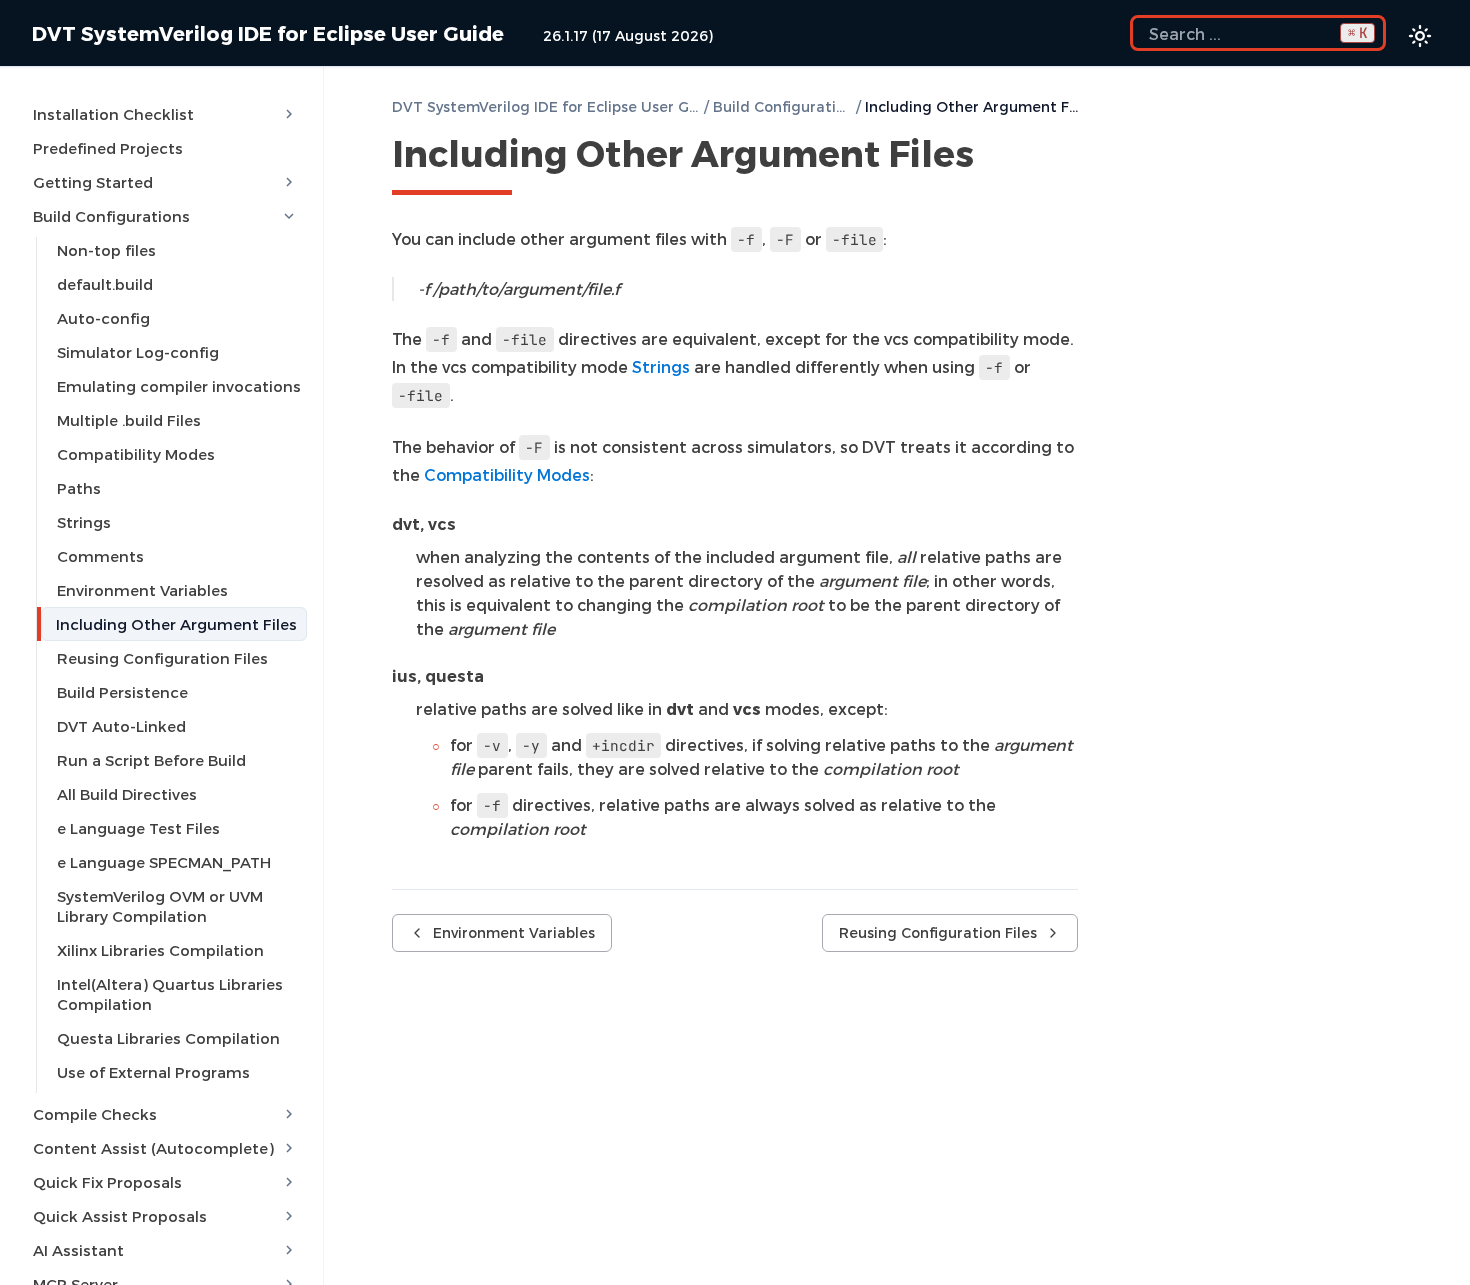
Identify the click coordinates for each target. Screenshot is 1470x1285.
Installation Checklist (113, 114)
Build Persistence (122, 692)
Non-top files (106, 250)
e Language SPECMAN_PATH (164, 862)
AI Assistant (78, 1250)
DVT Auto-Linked (121, 726)
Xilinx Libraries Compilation (160, 950)
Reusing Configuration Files (162, 658)
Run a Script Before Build (151, 760)
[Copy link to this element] (996, 157)
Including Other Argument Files (176, 624)
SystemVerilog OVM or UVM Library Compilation (160, 906)
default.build (105, 284)
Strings (84, 522)
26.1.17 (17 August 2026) (628, 35)
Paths (79, 488)
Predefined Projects (108, 148)
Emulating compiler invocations (179, 386)
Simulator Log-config (138, 352)
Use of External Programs (153, 1072)
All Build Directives (127, 794)
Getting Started (93, 182)
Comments (100, 556)
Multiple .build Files (129, 420)
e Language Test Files (138, 828)
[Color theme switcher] (1420, 36)
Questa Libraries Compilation (168, 1038)
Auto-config (103, 318)
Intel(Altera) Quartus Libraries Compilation (170, 994)
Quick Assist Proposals (120, 1216)
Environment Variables (142, 590)
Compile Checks (95, 1114)
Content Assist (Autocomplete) (153, 1148)
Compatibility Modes (136, 454)
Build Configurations (111, 216)
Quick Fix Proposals (107, 1182)
